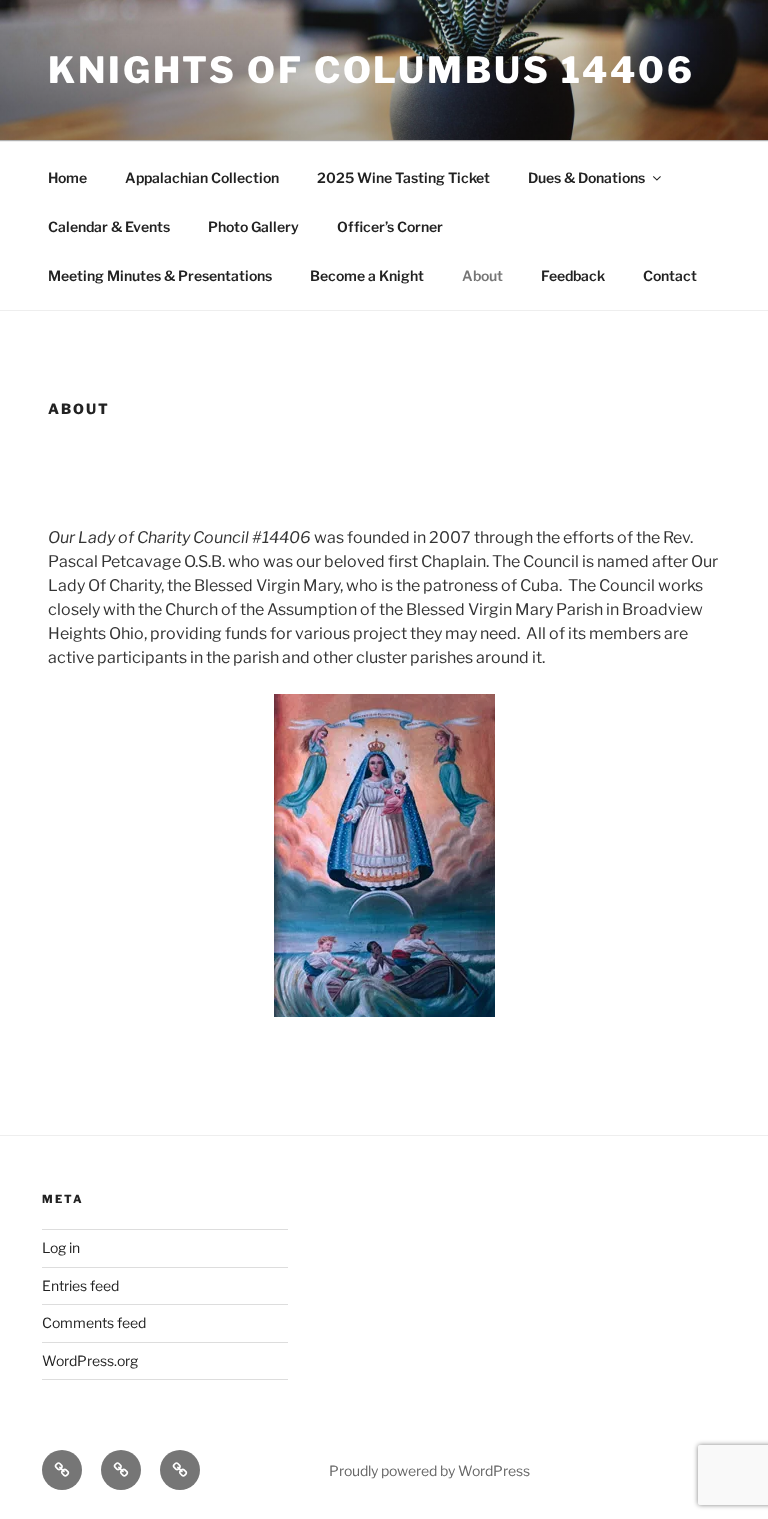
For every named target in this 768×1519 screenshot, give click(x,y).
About (482, 275)
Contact (670, 275)
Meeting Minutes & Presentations (160, 275)
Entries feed (80, 1285)
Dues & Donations (586, 177)
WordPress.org (90, 1360)
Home (67, 177)
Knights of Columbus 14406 (371, 70)
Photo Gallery (253, 226)
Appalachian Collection (202, 177)
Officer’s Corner (390, 226)
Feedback (573, 275)
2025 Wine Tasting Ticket (403, 177)
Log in (61, 1247)
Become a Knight (367, 275)
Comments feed (94, 1322)
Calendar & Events (109, 226)
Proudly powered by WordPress (429, 1470)
